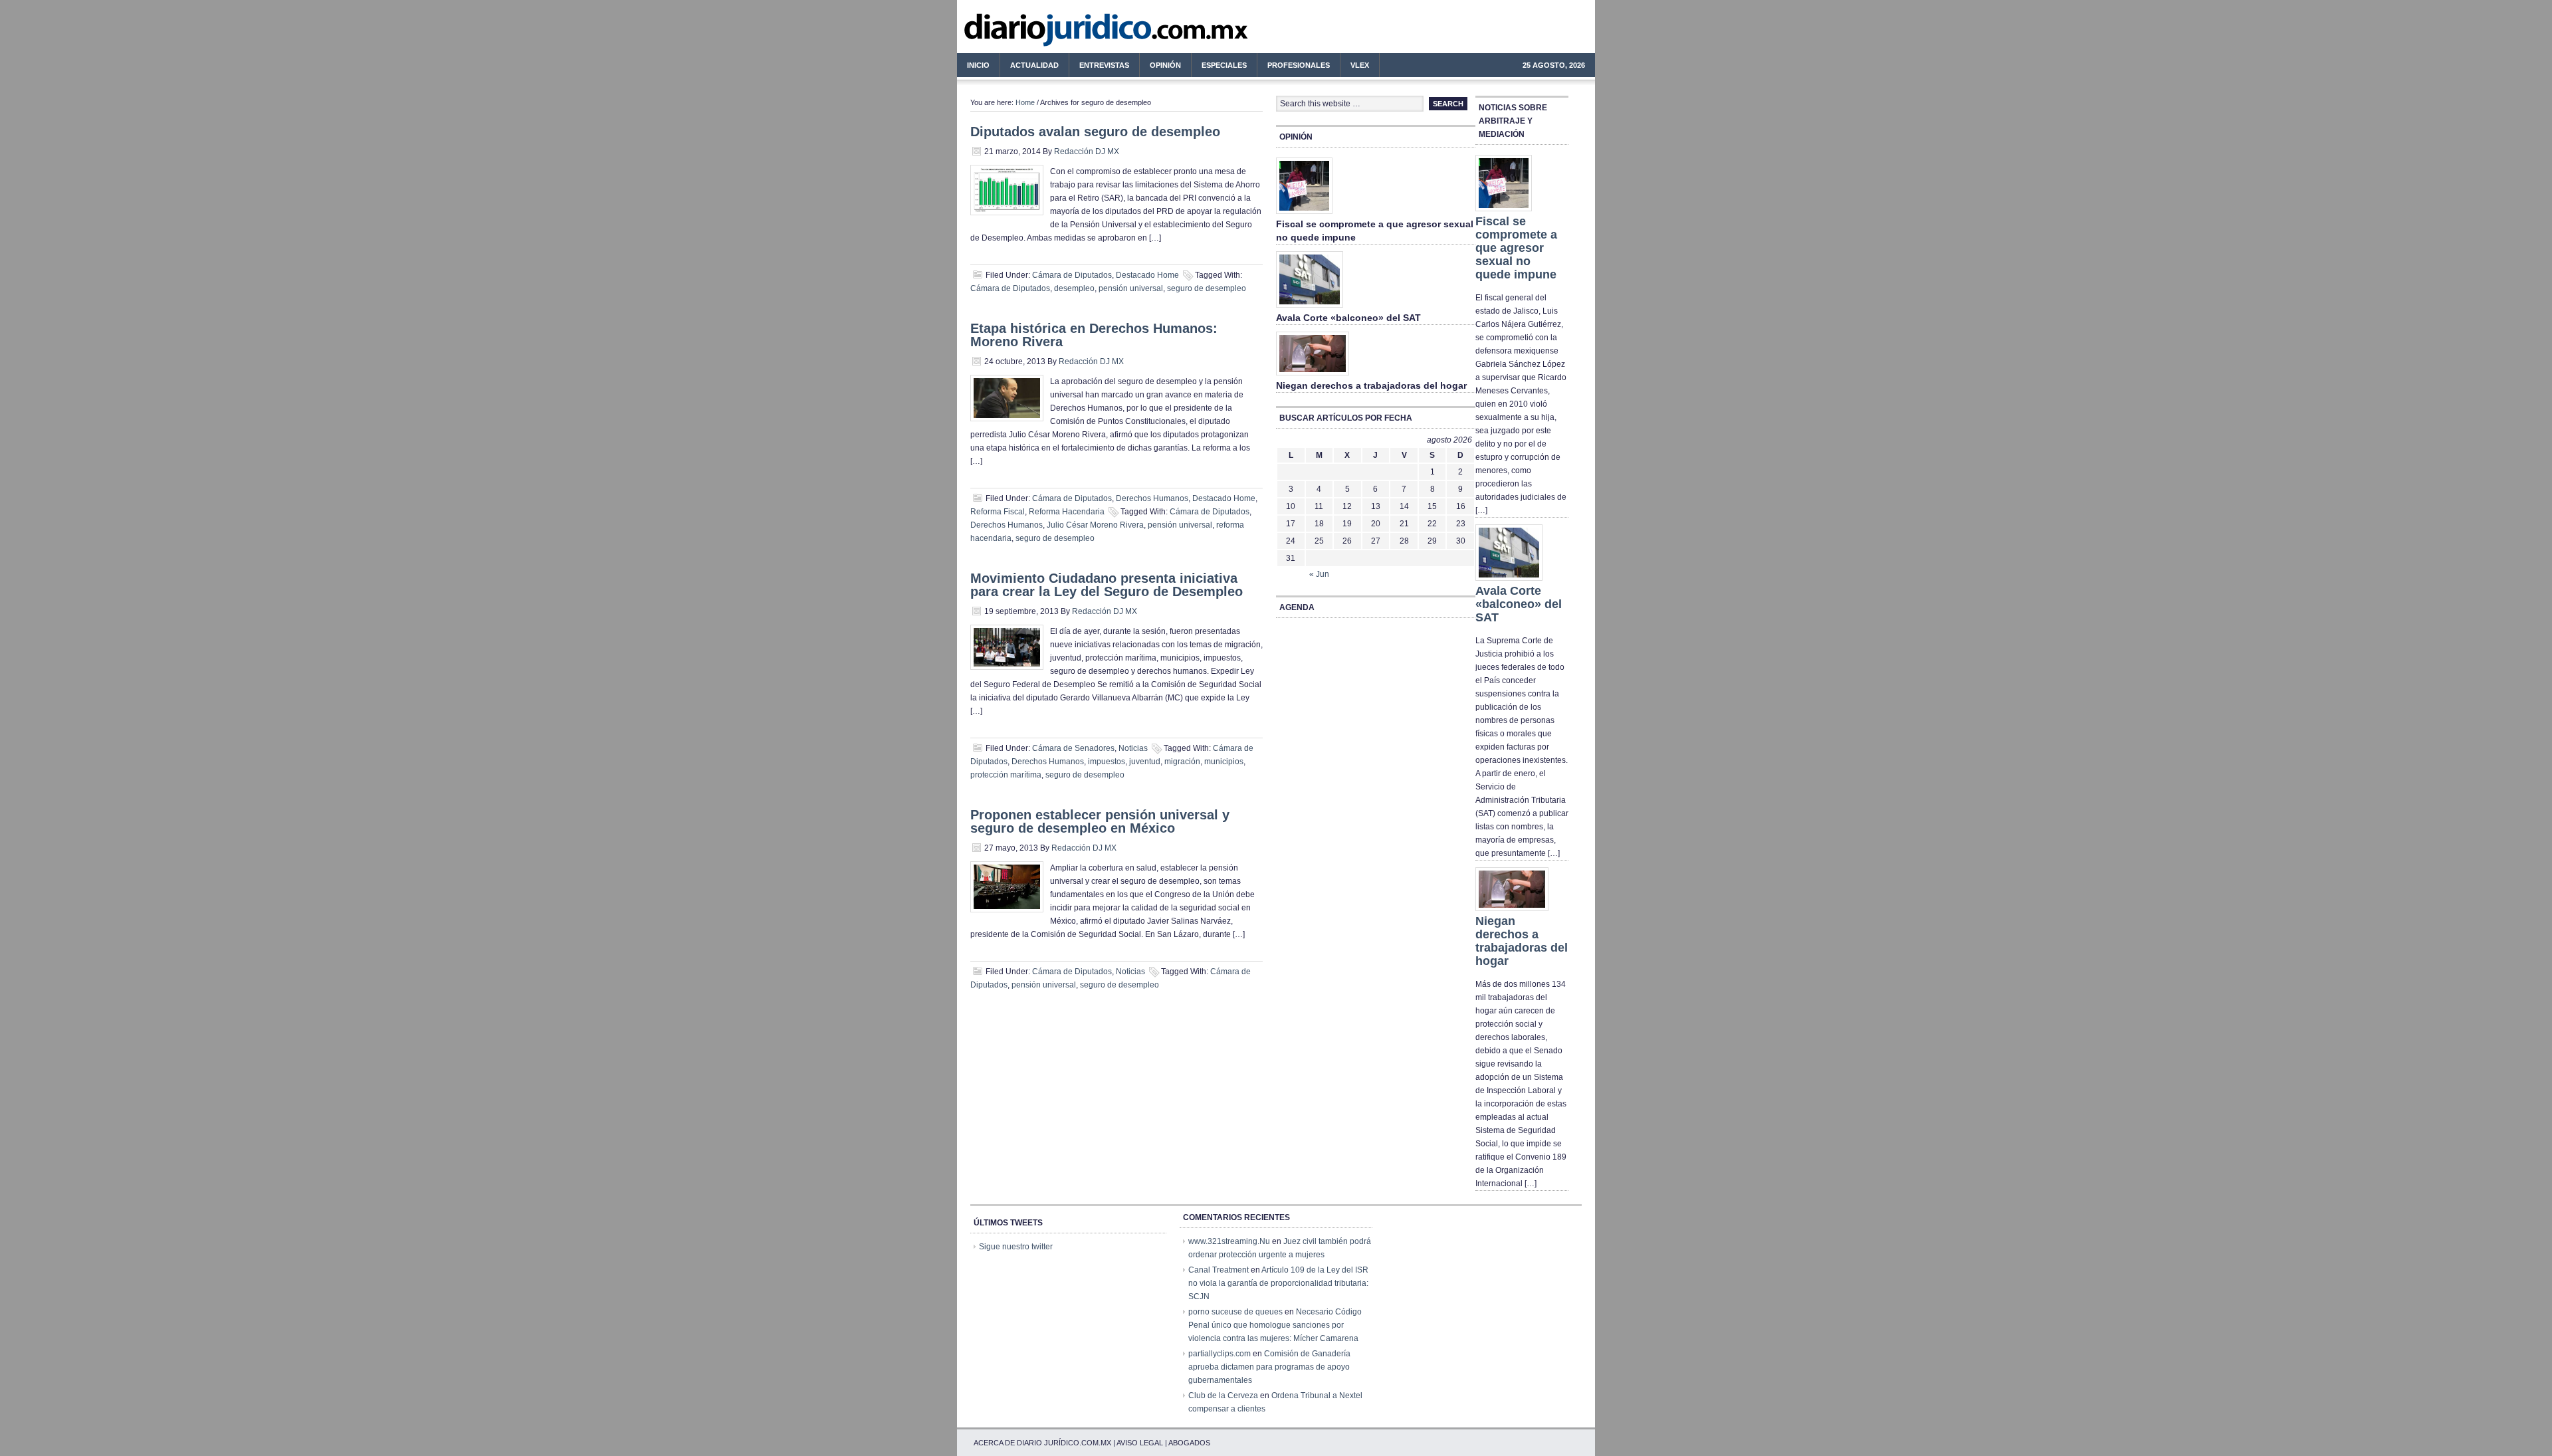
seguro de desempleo (1207, 288)
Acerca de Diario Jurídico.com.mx (1042, 1443)
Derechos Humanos (1152, 498)
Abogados (1189, 1443)
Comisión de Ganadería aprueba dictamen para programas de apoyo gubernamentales (1269, 1367)
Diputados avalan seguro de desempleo (1095, 132)
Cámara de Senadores (1073, 748)
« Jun (1319, 574)
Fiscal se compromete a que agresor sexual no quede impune (1516, 248)
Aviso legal (1140, 1443)
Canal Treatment (1219, 1270)
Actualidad (1029, 67)
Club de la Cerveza (1223, 1396)
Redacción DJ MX (1087, 152)
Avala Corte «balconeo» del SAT (1348, 318)
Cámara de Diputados (1072, 275)
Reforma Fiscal (998, 512)
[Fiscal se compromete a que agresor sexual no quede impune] (1304, 215)
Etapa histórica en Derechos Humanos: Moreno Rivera (1094, 335)
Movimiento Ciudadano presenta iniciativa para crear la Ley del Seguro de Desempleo (1107, 585)
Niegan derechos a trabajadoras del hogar (1371, 385)
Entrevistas (1104, 65)
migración (1182, 762)
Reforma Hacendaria (1067, 512)
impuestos (1107, 762)
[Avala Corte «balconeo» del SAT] (1310, 308)
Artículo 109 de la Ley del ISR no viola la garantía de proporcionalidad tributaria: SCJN (1278, 1283)
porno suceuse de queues (1235, 1312)
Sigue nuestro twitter (1016, 1247)
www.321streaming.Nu (1229, 1241)
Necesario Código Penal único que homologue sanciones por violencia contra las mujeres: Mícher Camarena (1275, 1325)
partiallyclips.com (1220, 1354)
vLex (1360, 65)
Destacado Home (1147, 275)
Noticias (1133, 748)
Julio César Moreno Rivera (1095, 525)
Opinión (1165, 65)
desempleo (1074, 288)
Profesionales (1294, 67)
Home (1025, 102)
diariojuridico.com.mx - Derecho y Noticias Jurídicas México (1067, 33)
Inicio (978, 65)
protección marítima (1006, 775)
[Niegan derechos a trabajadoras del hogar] (1313, 376)
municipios (1224, 762)
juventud (1145, 762)
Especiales (1224, 65)
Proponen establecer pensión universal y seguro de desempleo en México (1100, 821)
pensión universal (1131, 288)
